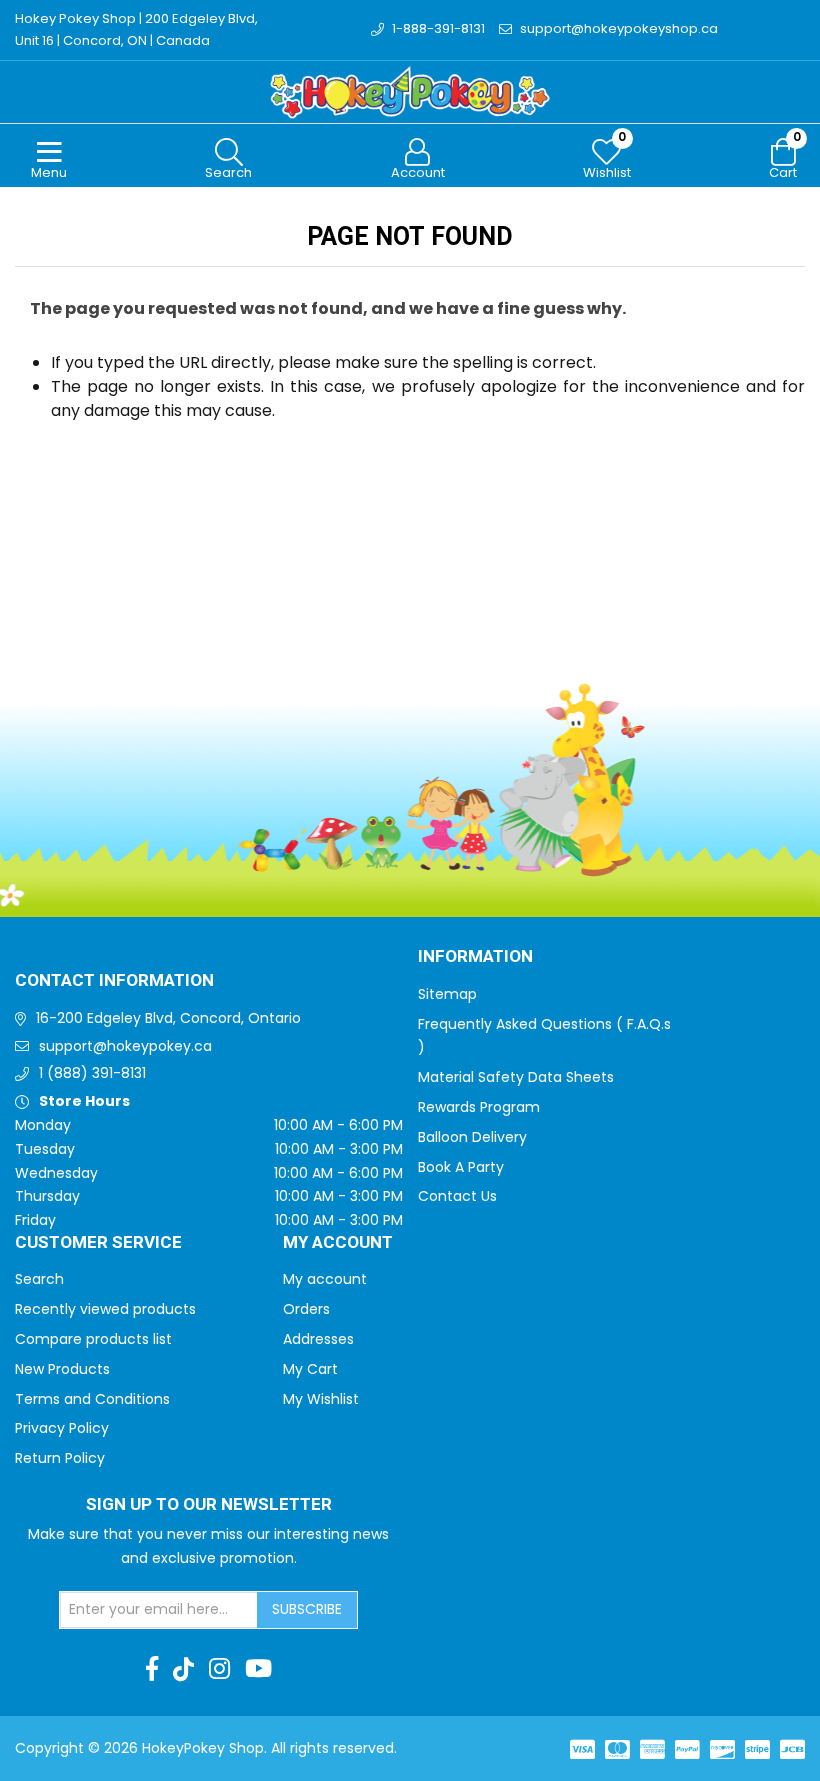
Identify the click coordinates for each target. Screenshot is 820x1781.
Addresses (318, 1339)
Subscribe (307, 1609)
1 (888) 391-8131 (92, 1073)
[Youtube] (258, 1669)
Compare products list (93, 1339)
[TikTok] (183, 1669)
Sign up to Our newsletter (209, 1505)
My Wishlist (321, 1399)
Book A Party (461, 1167)
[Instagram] (219, 1669)
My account (325, 1279)
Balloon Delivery (472, 1137)
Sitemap (447, 994)
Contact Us (457, 1196)
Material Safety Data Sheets (516, 1077)
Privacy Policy (62, 1428)
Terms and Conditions (92, 1399)
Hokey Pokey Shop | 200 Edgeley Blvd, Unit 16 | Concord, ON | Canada (136, 29)
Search (39, 1279)
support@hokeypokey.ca (125, 1046)
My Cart (310, 1369)
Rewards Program (479, 1107)
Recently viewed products (105, 1309)
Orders (306, 1309)
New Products (62, 1369)
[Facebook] (152, 1669)
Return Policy (60, 1458)
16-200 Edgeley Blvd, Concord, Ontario (168, 1018)
